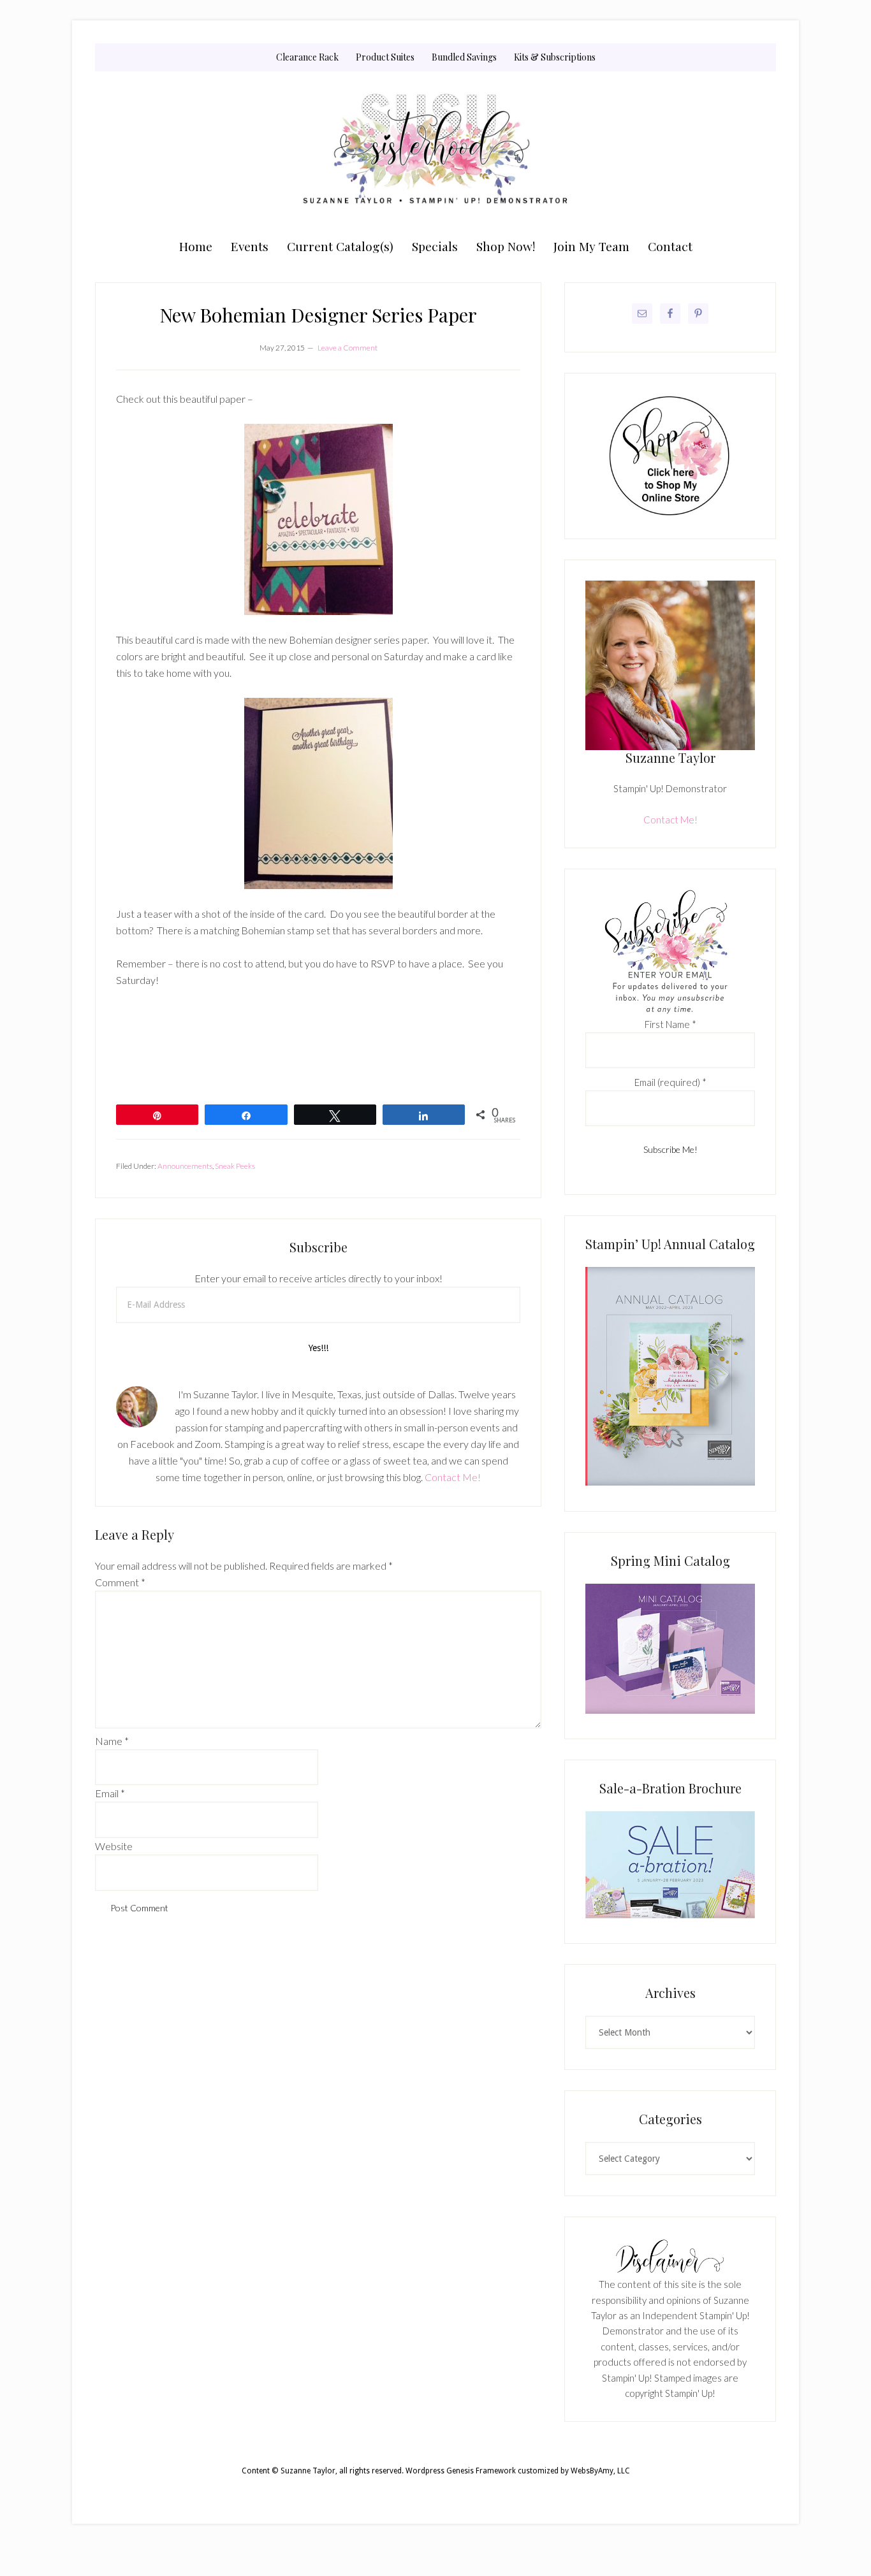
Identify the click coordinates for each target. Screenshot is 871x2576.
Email (110, 1793)
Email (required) (670, 1082)
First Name (670, 1024)
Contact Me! (453, 1477)
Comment (120, 1582)
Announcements (185, 1166)
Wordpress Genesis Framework (461, 2471)
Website (114, 1846)
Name (112, 1741)
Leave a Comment (348, 348)
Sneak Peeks (235, 1166)
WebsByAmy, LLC (600, 2471)
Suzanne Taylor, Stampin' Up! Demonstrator (435, 151)
